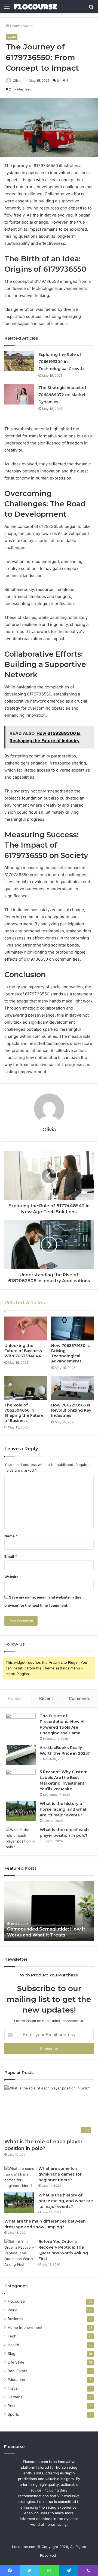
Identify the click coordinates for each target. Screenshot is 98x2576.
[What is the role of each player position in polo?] (21, 1838)
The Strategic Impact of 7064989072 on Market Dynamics (62, 395)
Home (15, 26)
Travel (13, 2388)
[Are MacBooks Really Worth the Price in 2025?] (21, 1755)
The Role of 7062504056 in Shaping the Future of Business (24, 1413)
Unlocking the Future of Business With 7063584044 (23, 1351)
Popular (16, 1698)
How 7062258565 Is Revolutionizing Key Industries (71, 1410)
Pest (12, 2406)
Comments (79, 1698)
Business (15, 2319)
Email (11, 1556)
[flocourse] (35, 7)
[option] (49, 1911)
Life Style (16, 2362)
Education (16, 2380)
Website (11, 1577)
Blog (11, 2354)
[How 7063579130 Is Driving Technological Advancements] (72, 1328)
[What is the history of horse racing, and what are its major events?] (21, 1811)
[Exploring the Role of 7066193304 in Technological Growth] (19, 361)
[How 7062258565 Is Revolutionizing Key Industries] (72, 1388)
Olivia (17, 81)
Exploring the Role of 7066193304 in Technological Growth (61, 362)
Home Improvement (25, 2327)
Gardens (15, 2397)
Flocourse (16, 2301)
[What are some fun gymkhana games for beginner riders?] (19, 2177)
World (28, 26)
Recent (46, 1698)
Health (13, 2345)
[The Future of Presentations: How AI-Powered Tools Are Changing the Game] (21, 1723)
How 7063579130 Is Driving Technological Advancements (71, 1353)
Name (11, 1536)
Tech (12, 2336)
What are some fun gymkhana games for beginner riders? (60, 2174)
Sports (13, 2414)
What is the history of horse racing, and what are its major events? (63, 1809)
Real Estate (18, 2371)
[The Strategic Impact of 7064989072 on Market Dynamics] (19, 394)
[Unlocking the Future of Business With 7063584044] (26, 1328)
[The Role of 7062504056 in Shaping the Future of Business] (26, 1388)
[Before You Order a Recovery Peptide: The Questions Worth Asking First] (19, 2253)
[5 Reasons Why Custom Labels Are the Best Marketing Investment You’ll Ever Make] (21, 1779)
